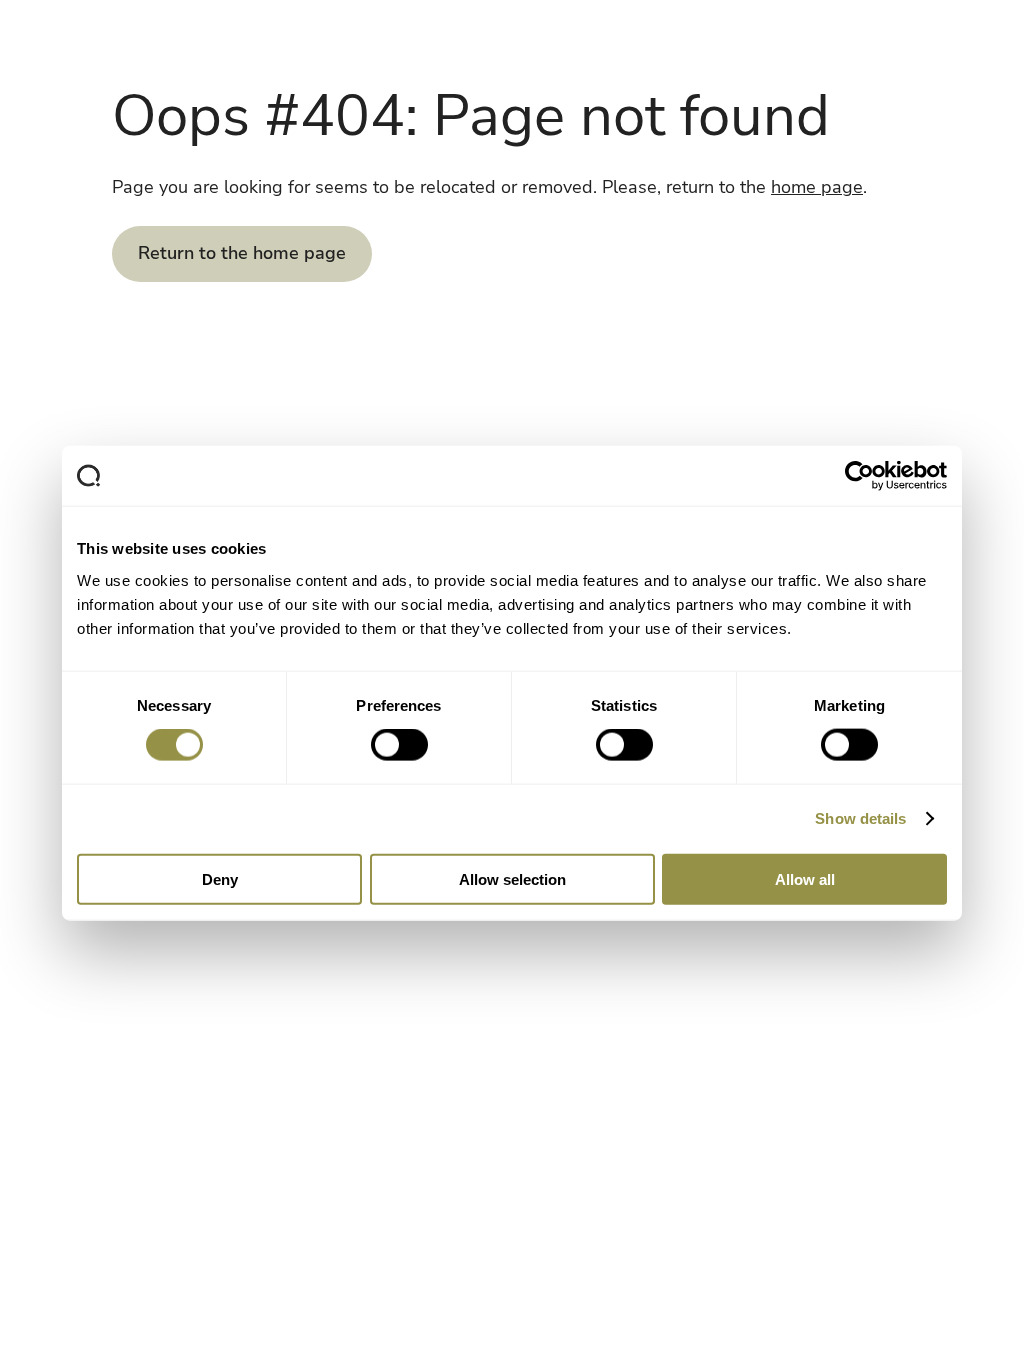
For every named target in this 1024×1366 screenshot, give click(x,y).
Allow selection (512, 878)
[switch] (399, 745)
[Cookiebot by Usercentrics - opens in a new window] (859, 476)
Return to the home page (242, 253)
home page (817, 187)
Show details (860, 818)
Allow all (805, 878)
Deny (220, 878)
